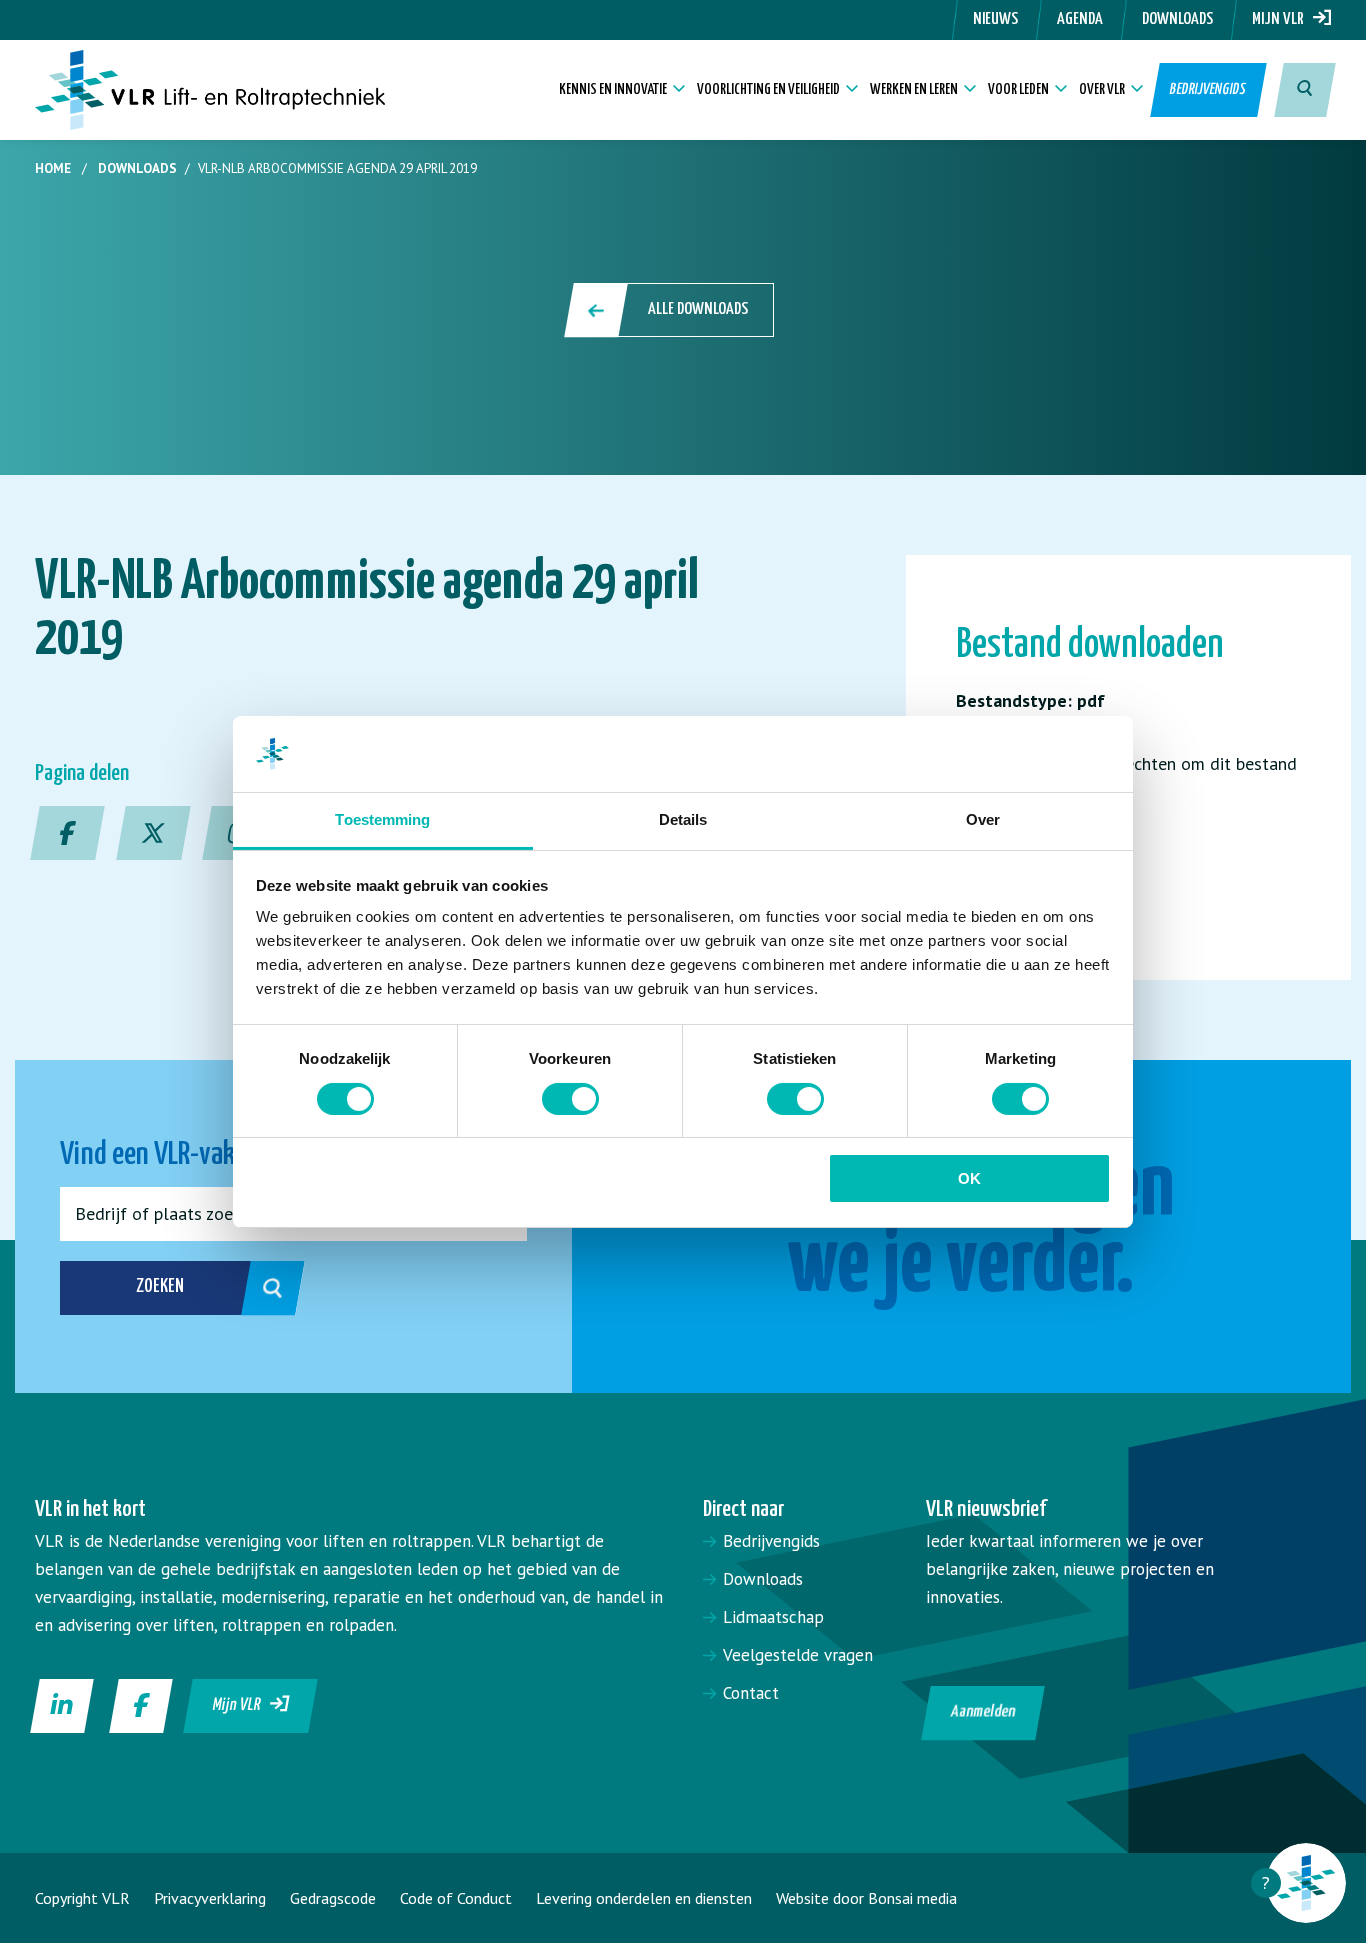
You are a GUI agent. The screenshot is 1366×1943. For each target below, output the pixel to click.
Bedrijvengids (1209, 89)
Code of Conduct (456, 1898)
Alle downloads (698, 309)
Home (53, 168)
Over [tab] (983, 819)
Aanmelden (982, 1712)
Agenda (1080, 19)
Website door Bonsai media (866, 1898)
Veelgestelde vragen (798, 1655)
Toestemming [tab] (382, 819)
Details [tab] (683, 819)
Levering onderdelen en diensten (644, 1898)
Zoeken (160, 1286)
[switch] (570, 1099)
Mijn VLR (1282, 19)
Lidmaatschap (773, 1617)
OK (969, 1178)
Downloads (1177, 19)
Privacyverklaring (210, 1898)
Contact (751, 1693)
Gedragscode (333, 1898)
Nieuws (995, 19)
